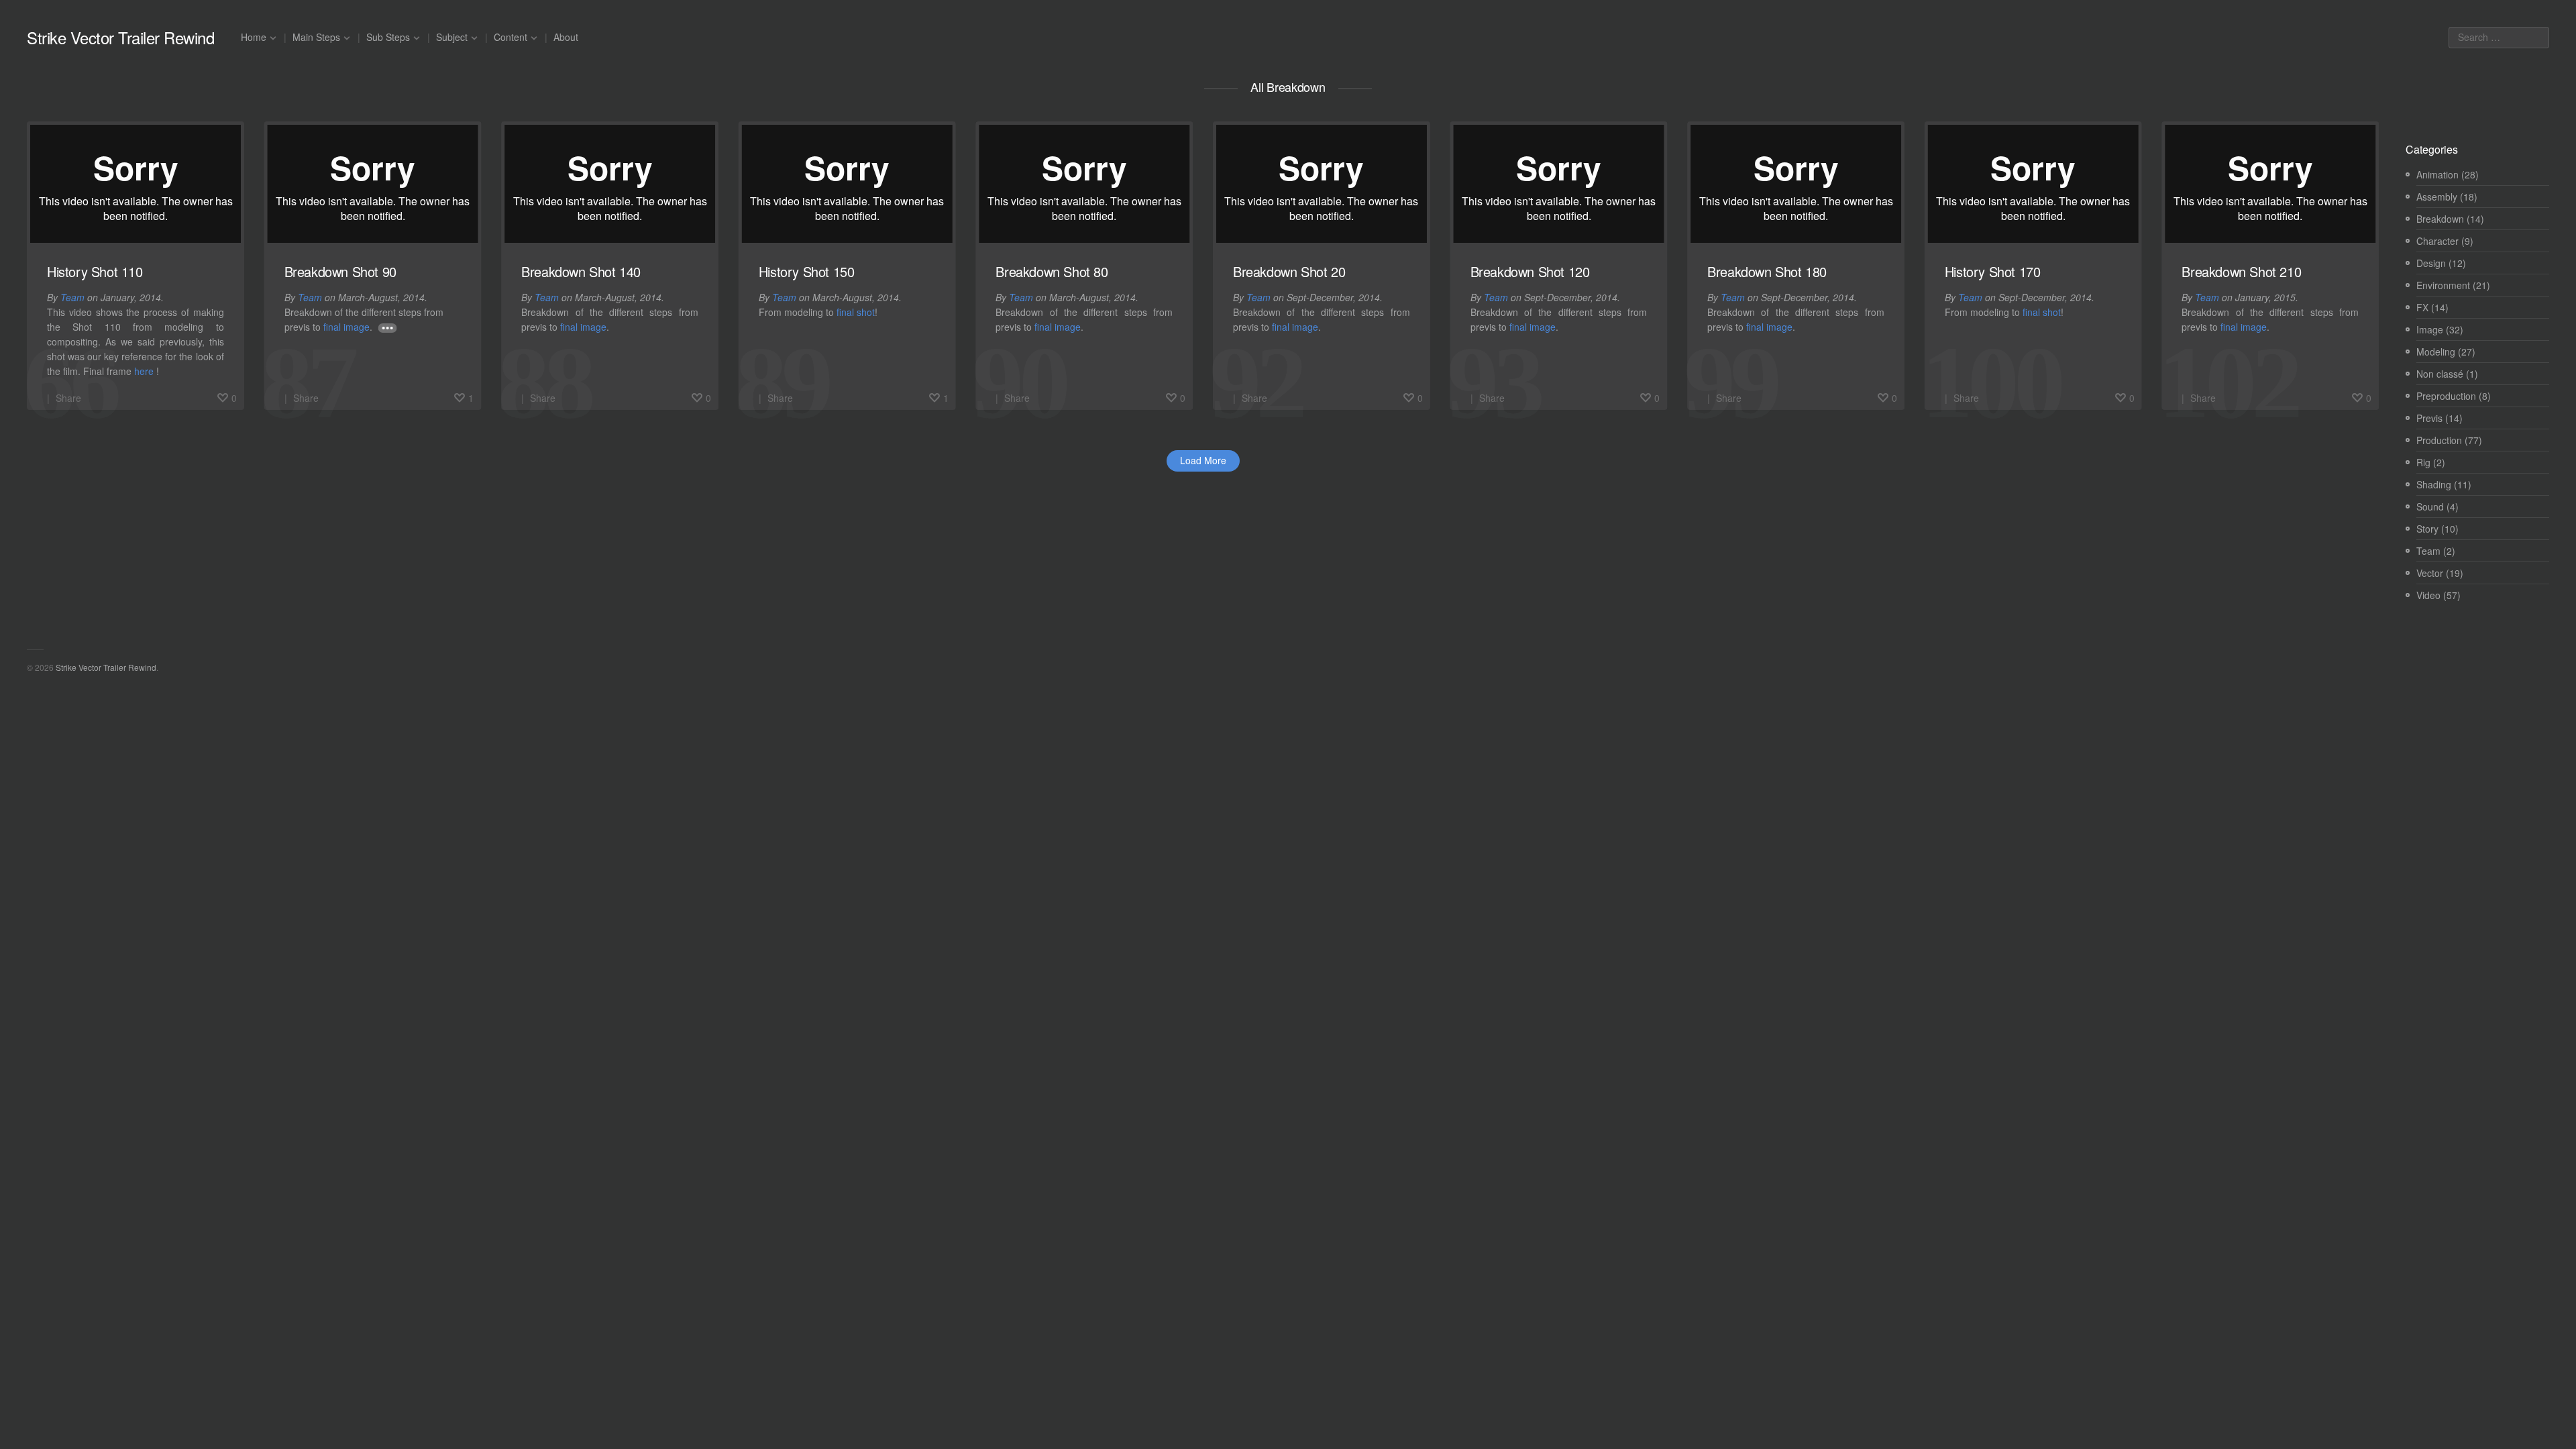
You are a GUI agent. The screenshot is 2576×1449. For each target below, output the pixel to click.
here (144, 371)
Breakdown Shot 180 (1767, 271)
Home (254, 37)
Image (2430, 329)
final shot (856, 312)
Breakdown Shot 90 (340, 271)
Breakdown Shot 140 (581, 271)
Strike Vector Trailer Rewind (120, 38)
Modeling (2436, 352)
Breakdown (2440, 219)
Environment (2443, 285)
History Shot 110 (95, 271)
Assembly (2437, 197)
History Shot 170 (1993, 271)
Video (2428, 595)
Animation (2437, 174)
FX (2422, 307)
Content (511, 37)
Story (2427, 529)
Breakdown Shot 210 (2241, 271)
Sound (2430, 506)
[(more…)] (388, 328)
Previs (2429, 418)
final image (346, 327)
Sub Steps (388, 37)
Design (2431, 263)
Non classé (2440, 374)
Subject (452, 37)
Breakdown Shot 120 (1530, 271)
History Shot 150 (807, 271)
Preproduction (2446, 396)
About (566, 37)
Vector (2430, 573)
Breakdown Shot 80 (1052, 271)
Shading (2434, 484)
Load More (1203, 460)
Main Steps (316, 37)
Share (68, 398)
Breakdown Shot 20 (1289, 271)
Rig (2423, 462)
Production (2439, 440)
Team (72, 297)
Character (2437, 241)
